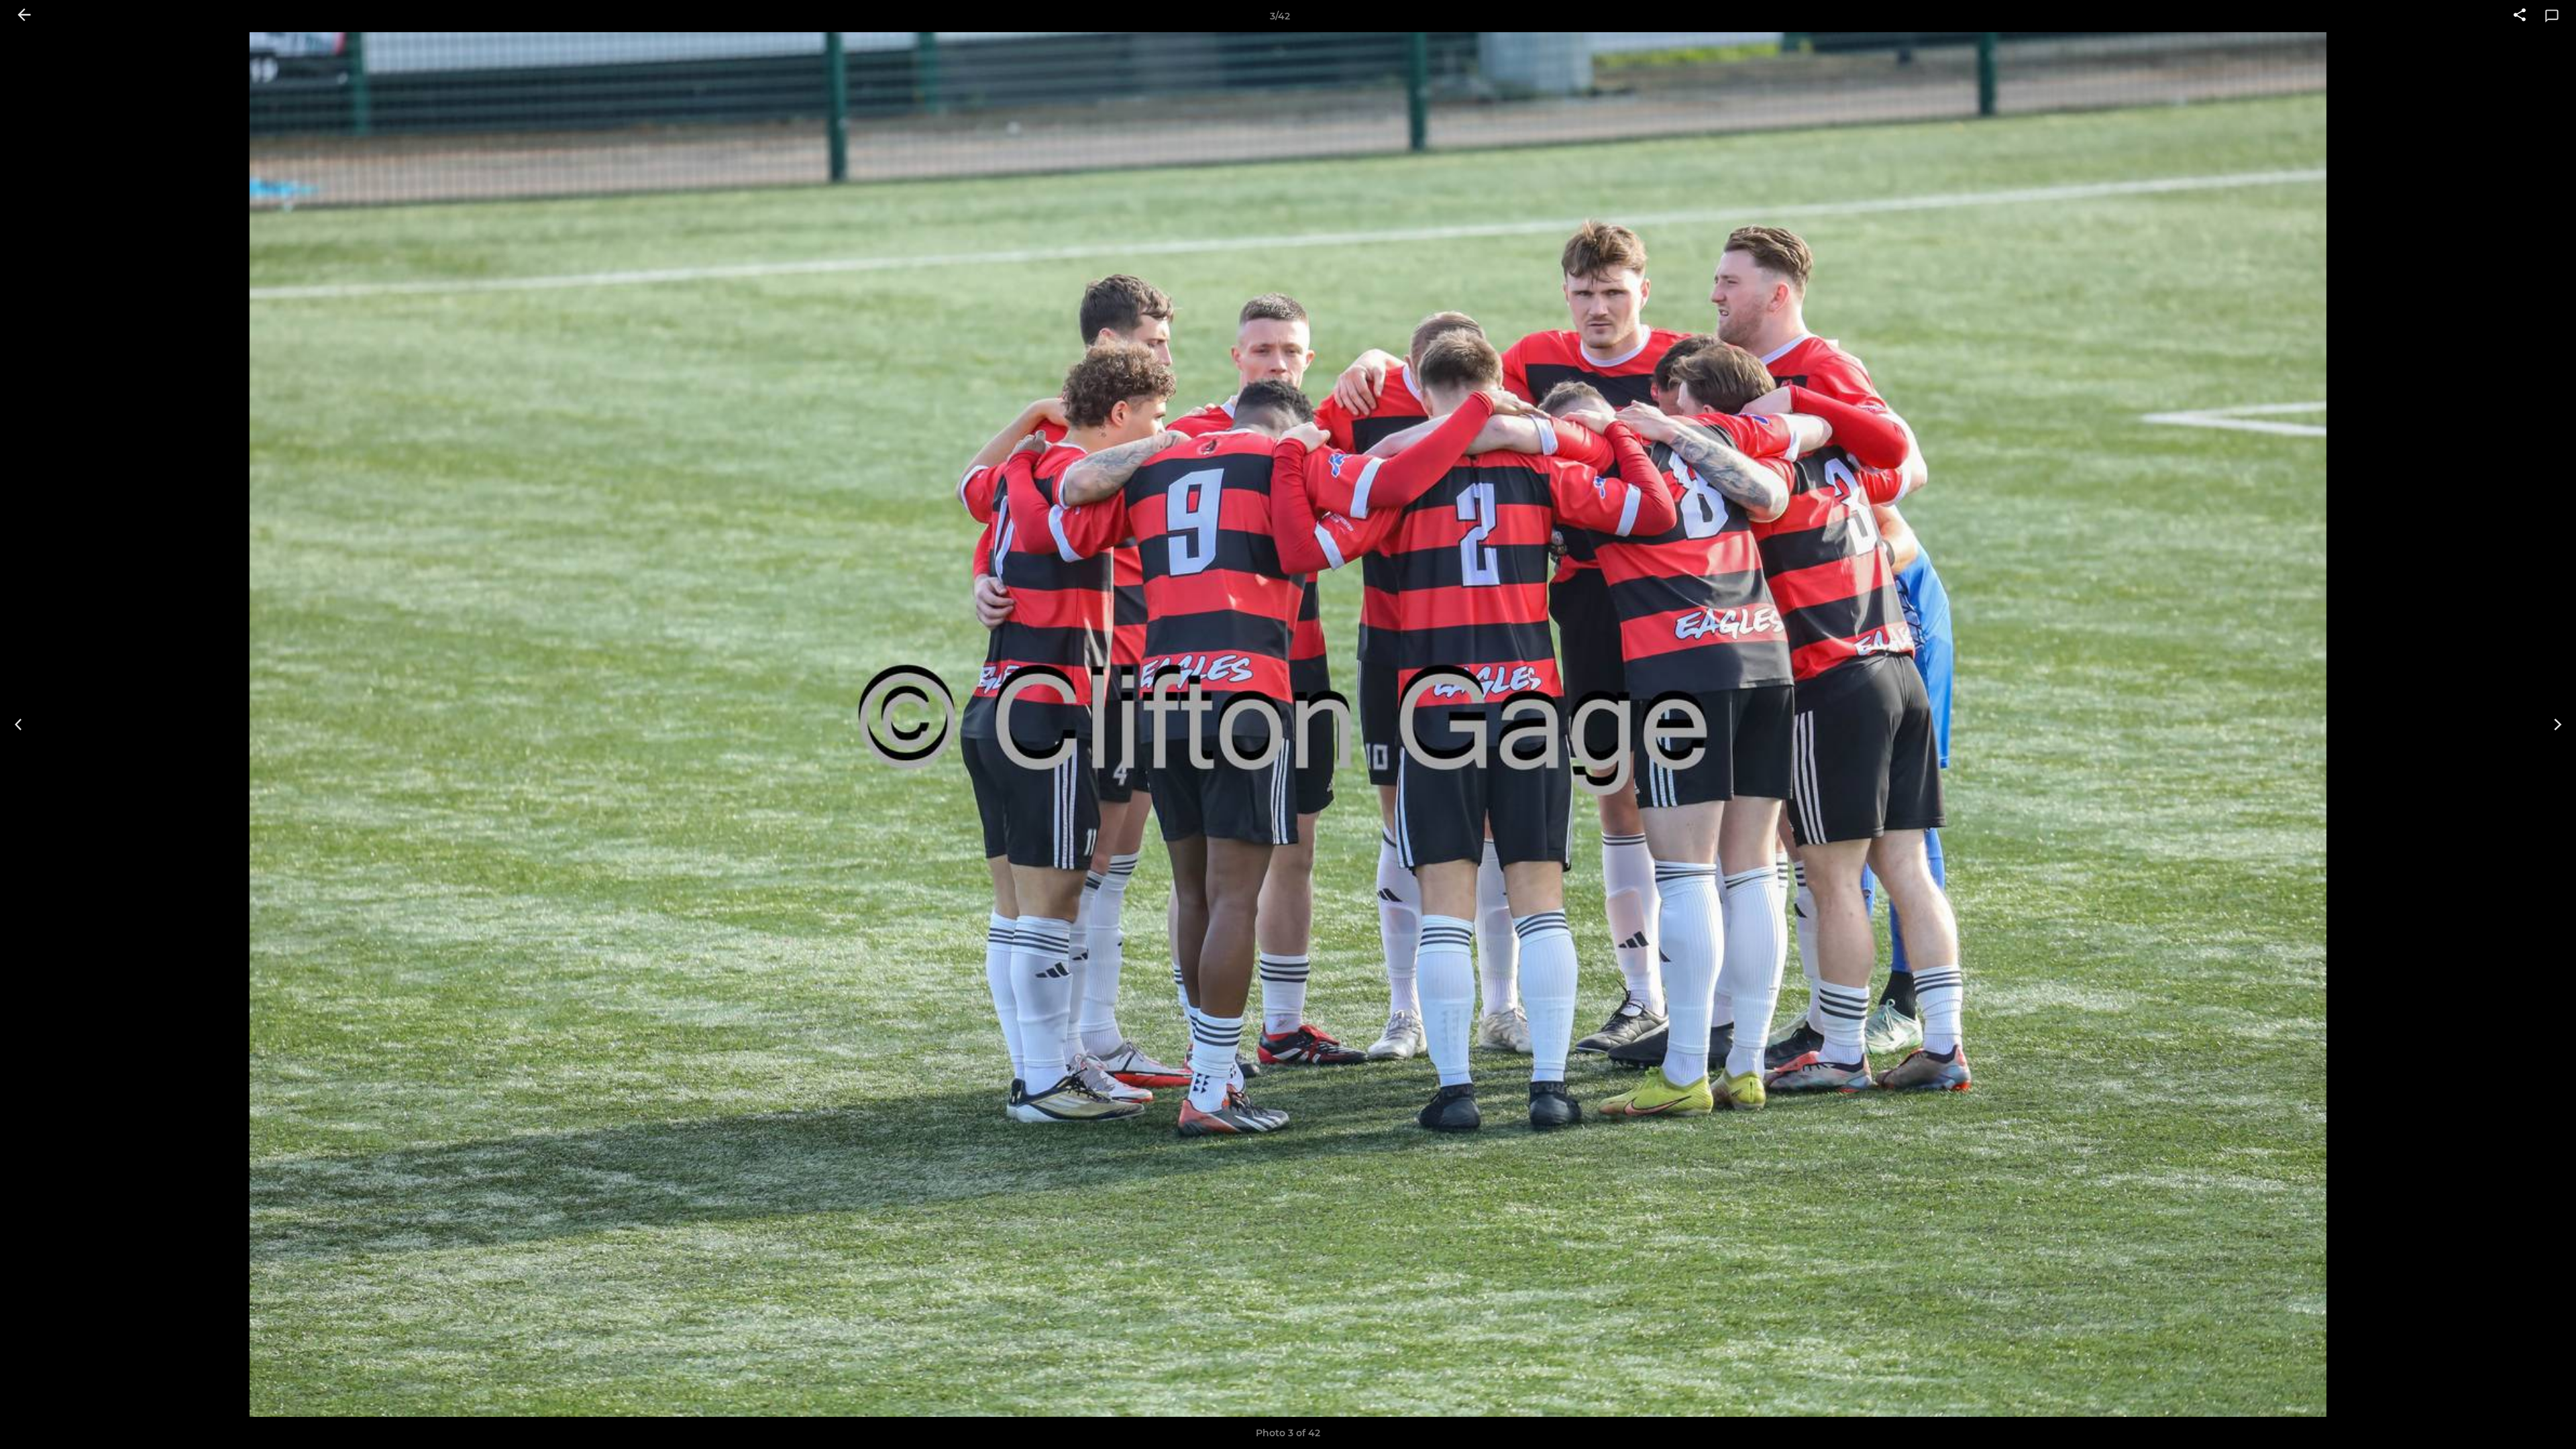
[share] (2520, 16)
